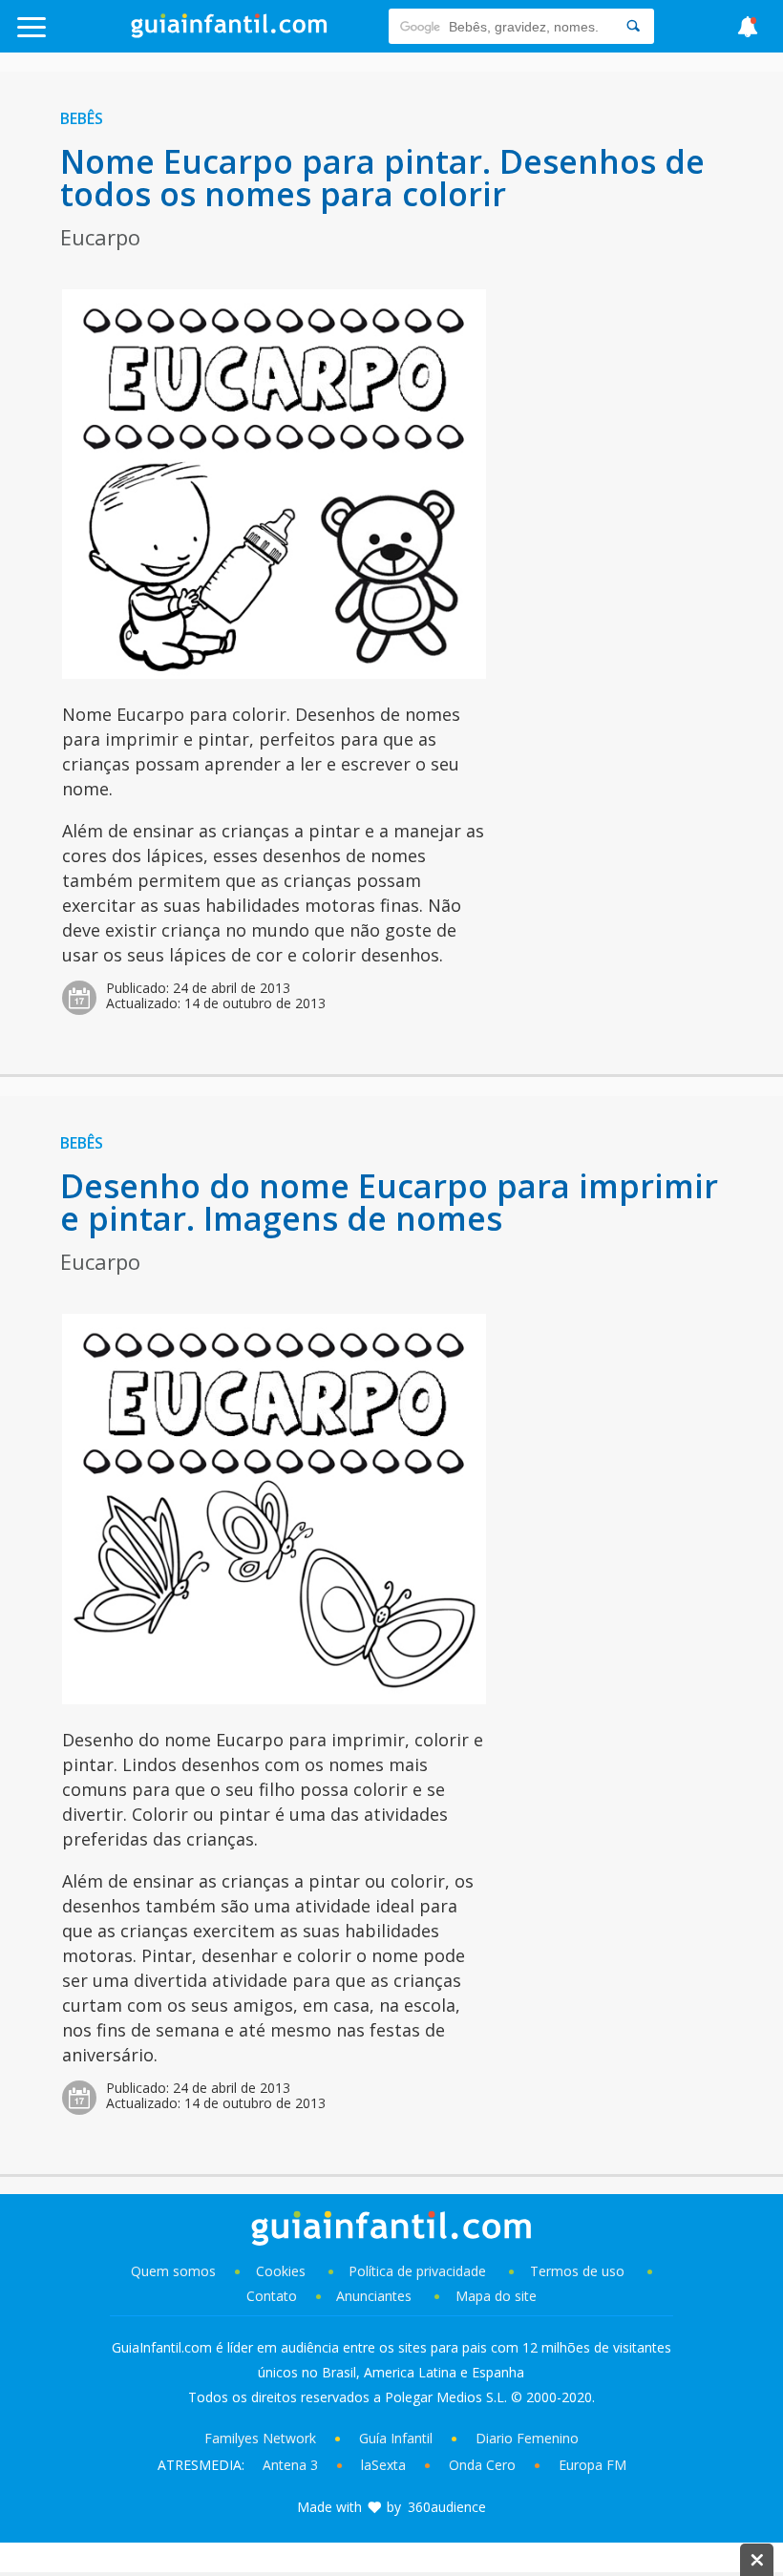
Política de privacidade (419, 2271)
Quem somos (173, 2271)
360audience (447, 2507)
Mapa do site (496, 2296)
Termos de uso (577, 2271)
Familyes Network (260, 2438)
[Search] (633, 26)
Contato (272, 2296)
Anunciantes (374, 2296)
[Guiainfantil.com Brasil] (229, 32)
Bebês (82, 118)
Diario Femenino (527, 2438)
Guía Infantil (396, 2438)
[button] (79, 36)
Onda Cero (482, 2465)
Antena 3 (290, 2465)
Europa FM (593, 2465)
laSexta (383, 2465)
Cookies (283, 2271)
